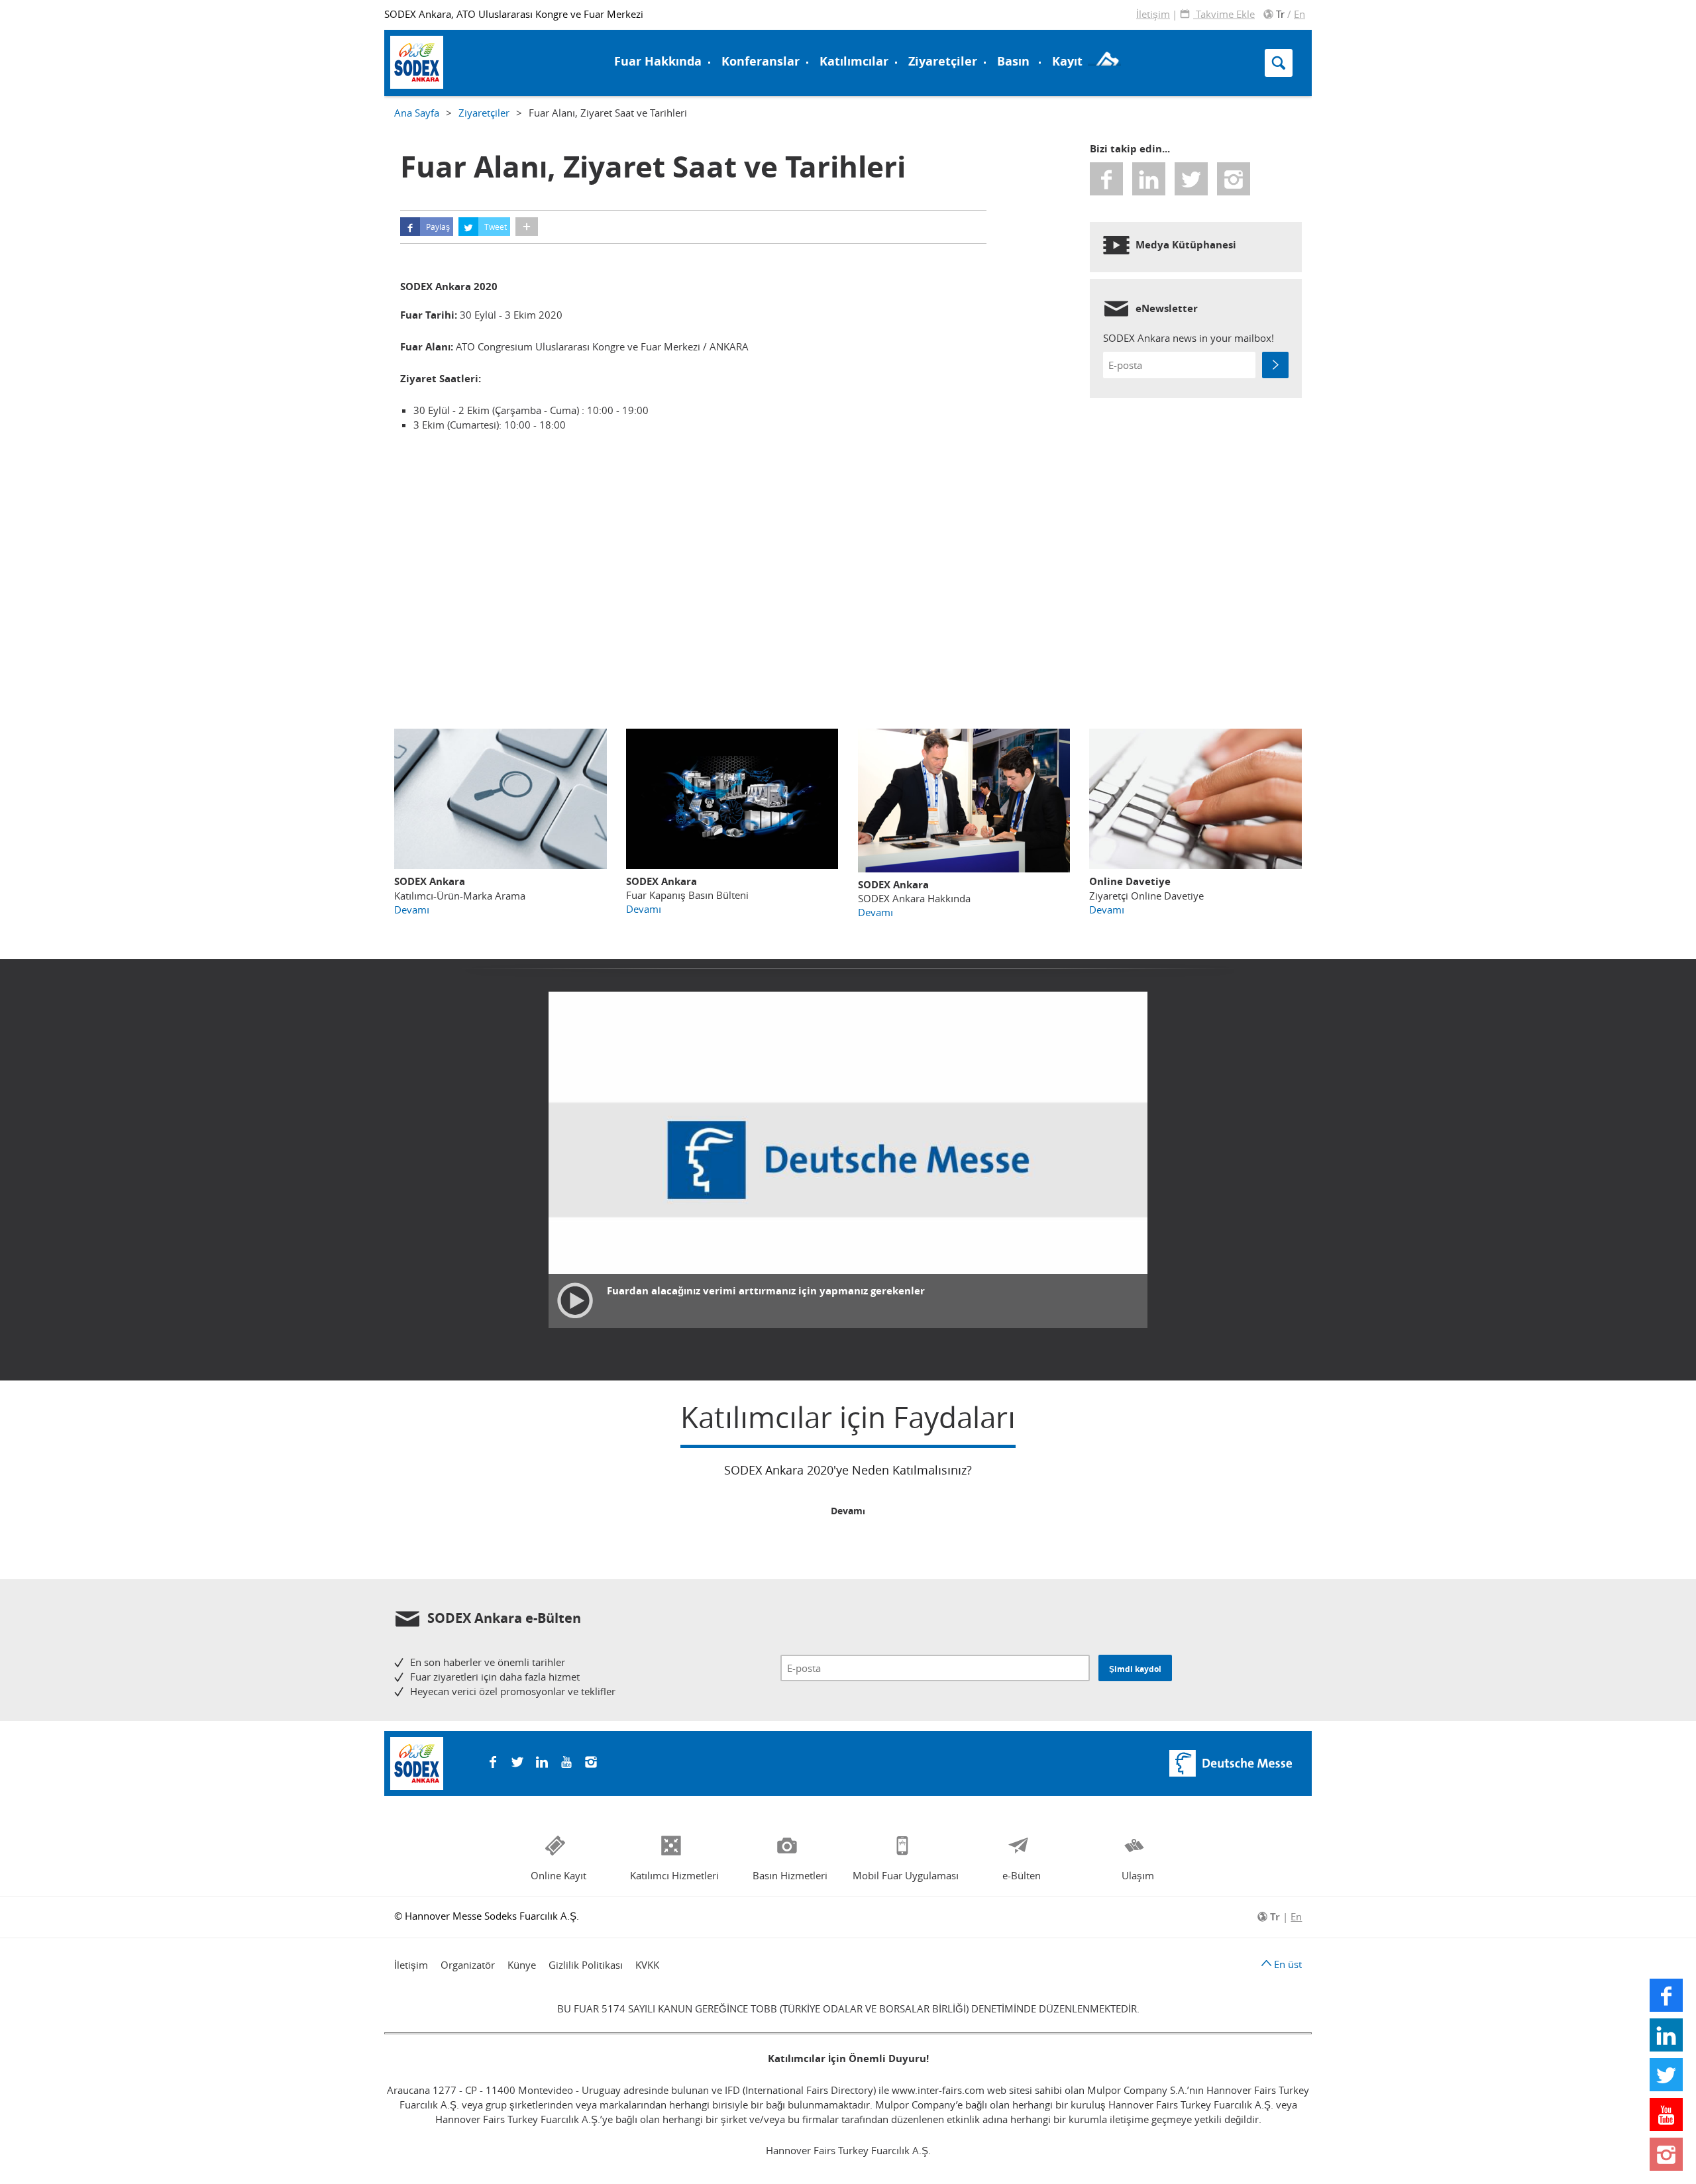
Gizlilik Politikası (586, 1965)
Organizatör (468, 1965)
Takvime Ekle (1224, 14)
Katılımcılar (854, 61)
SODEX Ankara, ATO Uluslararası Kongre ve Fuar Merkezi (514, 14)
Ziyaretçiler (943, 61)
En (1299, 14)
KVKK (647, 1965)
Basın (1013, 61)
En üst (1287, 1964)
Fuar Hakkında (658, 61)
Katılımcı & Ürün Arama (927, 35)
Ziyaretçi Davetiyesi (454, 61)
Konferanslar (761, 61)
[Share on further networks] (527, 227)
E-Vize (418, 35)
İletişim (1153, 14)
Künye (522, 1965)
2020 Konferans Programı (466, 61)
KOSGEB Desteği (443, 51)
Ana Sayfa (417, 113)
